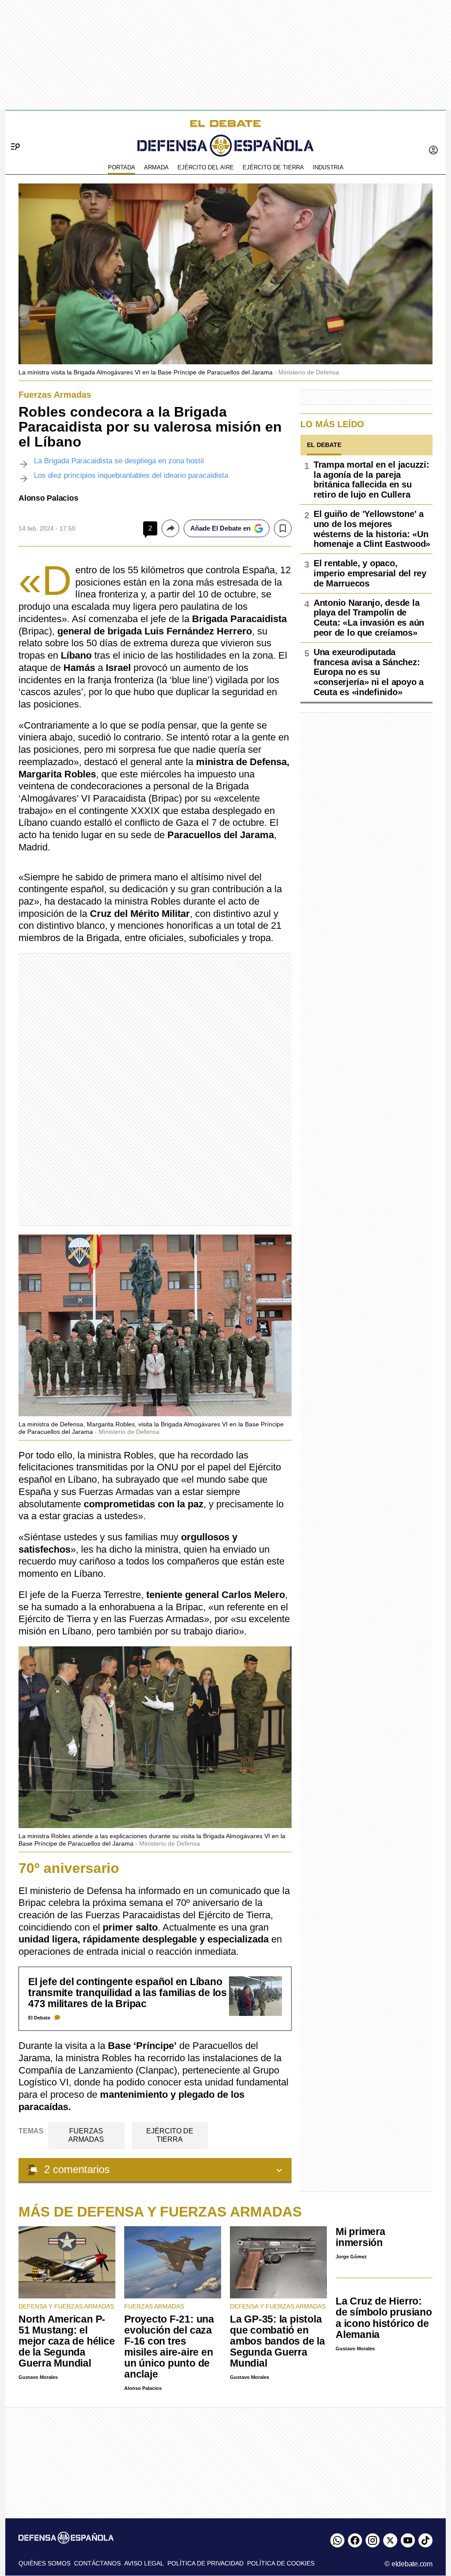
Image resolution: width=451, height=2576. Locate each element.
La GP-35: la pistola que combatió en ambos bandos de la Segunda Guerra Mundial (277, 2341)
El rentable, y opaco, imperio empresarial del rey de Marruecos (370, 573)
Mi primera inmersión (360, 2237)
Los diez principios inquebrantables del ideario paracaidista (131, 475)
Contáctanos (97, 2563)
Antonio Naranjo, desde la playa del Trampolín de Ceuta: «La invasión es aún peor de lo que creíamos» (369, 618)
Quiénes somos (44, 2563)
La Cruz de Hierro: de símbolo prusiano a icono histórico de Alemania (384, 2318)
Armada (156, 167)
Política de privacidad (205, 2563)
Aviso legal (144, 2563)
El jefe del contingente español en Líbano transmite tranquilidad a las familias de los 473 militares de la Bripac (128, 1993)
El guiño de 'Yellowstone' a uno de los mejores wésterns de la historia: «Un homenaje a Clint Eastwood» (372, 529)
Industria (328, 167)
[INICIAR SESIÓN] (433, 151)
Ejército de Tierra (273, 167)
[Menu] (12, 132)
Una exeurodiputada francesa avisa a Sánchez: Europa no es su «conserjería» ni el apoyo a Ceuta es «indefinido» (369, 672)
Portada (122, 167)
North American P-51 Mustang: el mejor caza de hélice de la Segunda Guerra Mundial (67, 2341)
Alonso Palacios (48, 498)
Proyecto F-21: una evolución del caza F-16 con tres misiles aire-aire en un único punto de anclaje (169, 2347)
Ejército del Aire (206, 167)
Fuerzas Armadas (86, 2135)
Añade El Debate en (220, 528)
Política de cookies (281, 2563)
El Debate (39, 2018)
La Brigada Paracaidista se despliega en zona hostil (119, 461)
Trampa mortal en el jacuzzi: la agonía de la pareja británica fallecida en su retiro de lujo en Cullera (371, 480)
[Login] (433, 151)
